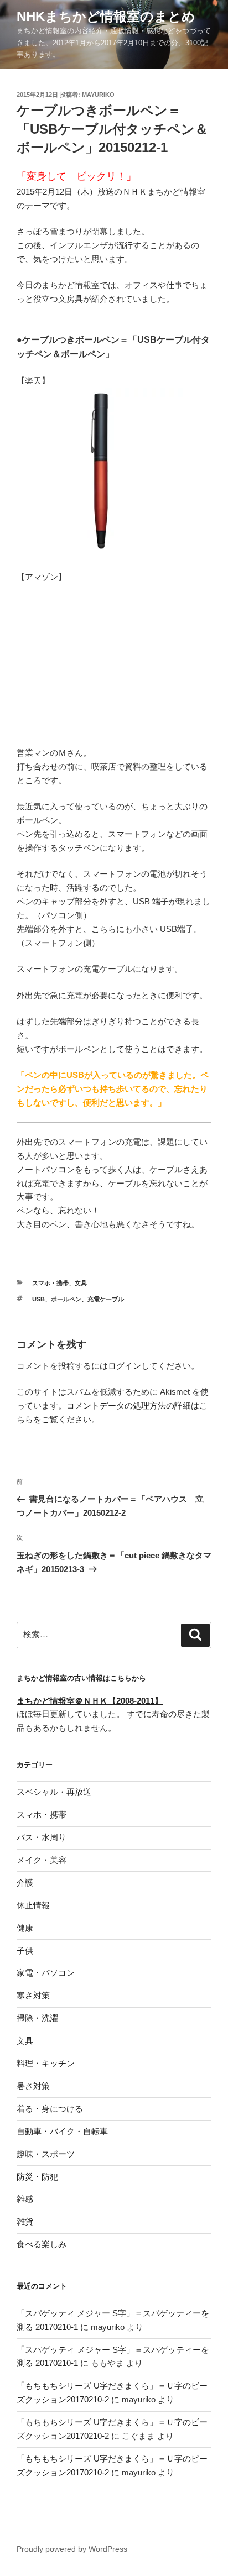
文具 (81, 1283)
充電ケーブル (106, 1299)
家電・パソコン (46, 1973)
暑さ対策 (33, 2086)
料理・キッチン (46, 2063)
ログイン (125, 1366)
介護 (25, 1883)
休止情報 (33, 1905)
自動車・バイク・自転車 (62, 2131)
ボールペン (66, 1299)
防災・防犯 (37, 2177)
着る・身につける (50, 2109)
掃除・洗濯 (37, 2018)
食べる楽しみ (42, 2244)
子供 (25, 1951)
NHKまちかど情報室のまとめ (106, 16)
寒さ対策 (33, 1995)
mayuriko (98, 95)
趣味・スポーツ (46, 2154)
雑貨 (25, 2221)
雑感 (25, 2199)
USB (38, 1299)
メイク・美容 (42, 1860)
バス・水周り (42, 1837)
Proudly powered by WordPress (72, 2549)
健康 (25, 1928)
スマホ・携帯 (50, 1283)
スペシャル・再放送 (54, 1792)
